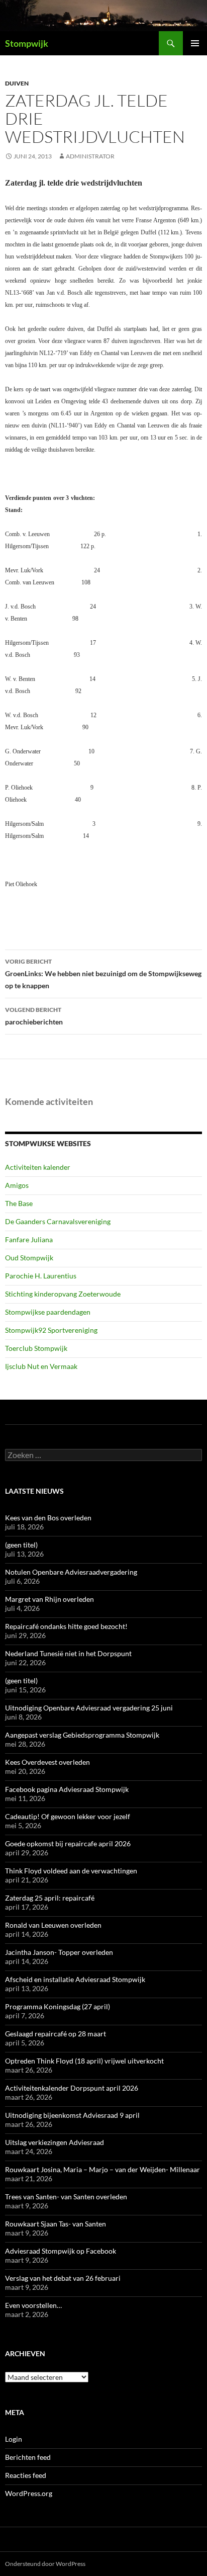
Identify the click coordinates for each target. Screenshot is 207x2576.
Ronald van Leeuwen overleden (53, 1925)
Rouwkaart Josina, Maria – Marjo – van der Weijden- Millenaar (102, 2169)
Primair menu (195, 43)
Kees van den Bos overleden (48, 1518)
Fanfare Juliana (29, 1239)
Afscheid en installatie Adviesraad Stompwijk (75, 1979)
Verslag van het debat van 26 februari (63, 2278)
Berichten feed (28, 2457)
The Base (19, 1203)
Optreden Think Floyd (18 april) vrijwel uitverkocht (84, 2061)
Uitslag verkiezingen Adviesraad (55, 2142)
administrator (90, 156)
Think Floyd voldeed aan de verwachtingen (71, 1871)
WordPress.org (29, 2493)
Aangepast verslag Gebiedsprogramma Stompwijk (82, 1735)
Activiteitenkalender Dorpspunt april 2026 (72, 2088)
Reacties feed (26, 2475)
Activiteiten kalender (38, 1167)
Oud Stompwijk (29, 1258)
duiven (17, 83)
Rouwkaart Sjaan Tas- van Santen (56, 2224)
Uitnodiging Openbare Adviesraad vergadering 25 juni (89, 1708)
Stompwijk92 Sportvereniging (51, 1330)
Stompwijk (27, 43)
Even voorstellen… (33, 2305)
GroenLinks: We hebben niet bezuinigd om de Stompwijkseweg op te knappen (103, 974)
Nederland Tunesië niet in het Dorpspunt (68, 1653)
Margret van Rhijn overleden (49, 1599)
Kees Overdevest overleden (47, 1762)
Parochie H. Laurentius (41, 1276)
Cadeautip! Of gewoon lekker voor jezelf (68, 1816)
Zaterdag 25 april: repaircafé (50, 1898)
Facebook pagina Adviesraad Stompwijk (67, 1789)
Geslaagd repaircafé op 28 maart (56, 2034)
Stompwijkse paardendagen (48, 1312)
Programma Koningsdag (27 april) (58, 2006)
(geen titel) (21, 1545)
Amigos (17, 1185)
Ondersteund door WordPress (45, 2564)
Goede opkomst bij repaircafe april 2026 (68, 1843)
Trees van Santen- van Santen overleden (66, 2197)
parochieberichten (34, 1016)
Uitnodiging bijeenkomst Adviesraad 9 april (72, 2115)
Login (14, 2439)
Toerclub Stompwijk (36, 1348)
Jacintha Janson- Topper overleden (59, 1952)
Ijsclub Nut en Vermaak (41, 1366)
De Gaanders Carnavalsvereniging (58, 1221)
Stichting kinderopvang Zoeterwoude (63, 1294)
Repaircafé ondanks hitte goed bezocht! (66, 1626)
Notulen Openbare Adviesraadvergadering (71, 1572)
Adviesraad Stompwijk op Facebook (61, 2251)
